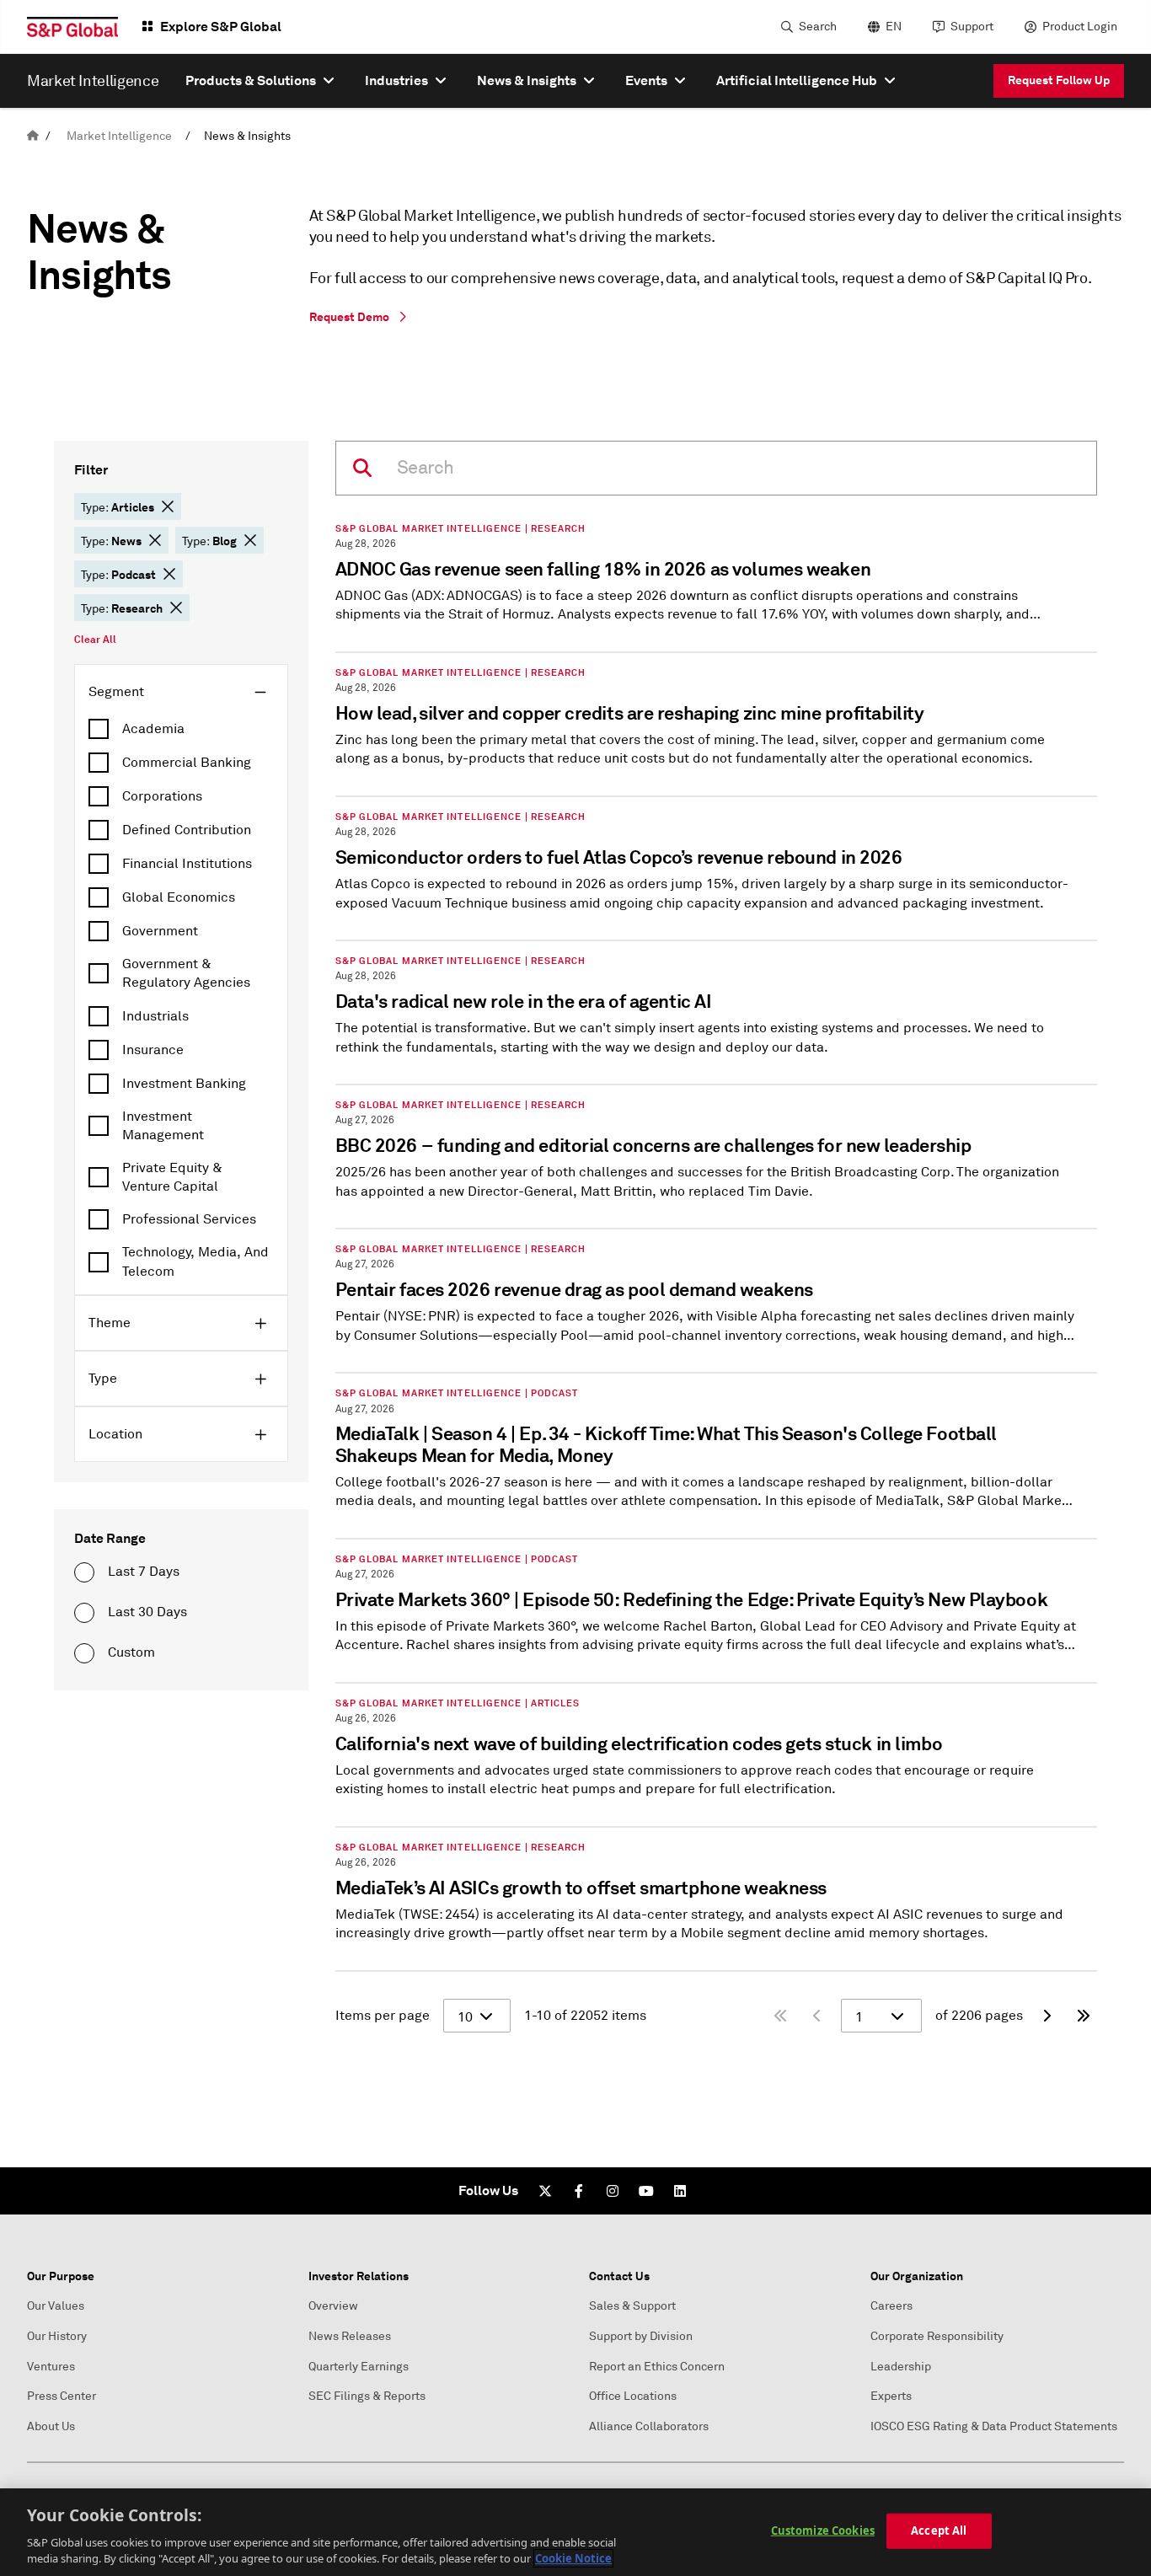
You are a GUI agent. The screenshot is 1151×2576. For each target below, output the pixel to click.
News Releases (350, 2336)
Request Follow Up (1059, 80)
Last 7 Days (144, 1572)
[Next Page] (1047, 2016)
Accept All (939, 2530)
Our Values (56, 2306)
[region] (575, 2532)
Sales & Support (632, 2306)
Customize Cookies (823, 2530)
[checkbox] (181, 729)
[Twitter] (545, 2191)
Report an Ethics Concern (657, 2367)
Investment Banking (184, 1084)
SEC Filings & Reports (367, 2396)
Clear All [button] (95, 640)
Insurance (153, 1050)
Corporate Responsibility (937, 2336)
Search (818, 27)
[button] (168, 506)
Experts (891, 2396)
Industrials (155, 1016)
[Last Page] (1084, 2016)
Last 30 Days (147, 1612)
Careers (891, 2306)
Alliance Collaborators (649, 2426)
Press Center (62, 2396)
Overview (333, 2306)
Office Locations (633, 2396)
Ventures (51, 2367)
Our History (57, 2336)
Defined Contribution (187, 830)
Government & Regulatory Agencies (186, 973)
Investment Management (163, 1126)
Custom (131, 1652)
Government (160, 931)
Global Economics (179, 897)
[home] (33, 136)
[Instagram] (613, 2191)
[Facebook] (579, 2191)
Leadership (901, 2367)
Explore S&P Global (221, 27)
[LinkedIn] (680, 2191)
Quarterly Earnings (359, 2367)
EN (894, 27)
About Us (51, 2426)
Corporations (162, 796)
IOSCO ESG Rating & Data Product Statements (994, 2426)
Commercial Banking (187, 763)
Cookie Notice (573, 2558)
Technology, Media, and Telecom (195, 1261)
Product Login (1080, 27)
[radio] (84, 1572)
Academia (153, 729)
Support (972, 27)
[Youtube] (646, 2191)
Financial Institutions (187, 864)
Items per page (383, 2016)
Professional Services (189, 1219)
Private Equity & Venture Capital (172, 1177)
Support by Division (641, 2336)
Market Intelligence (119, 136)
